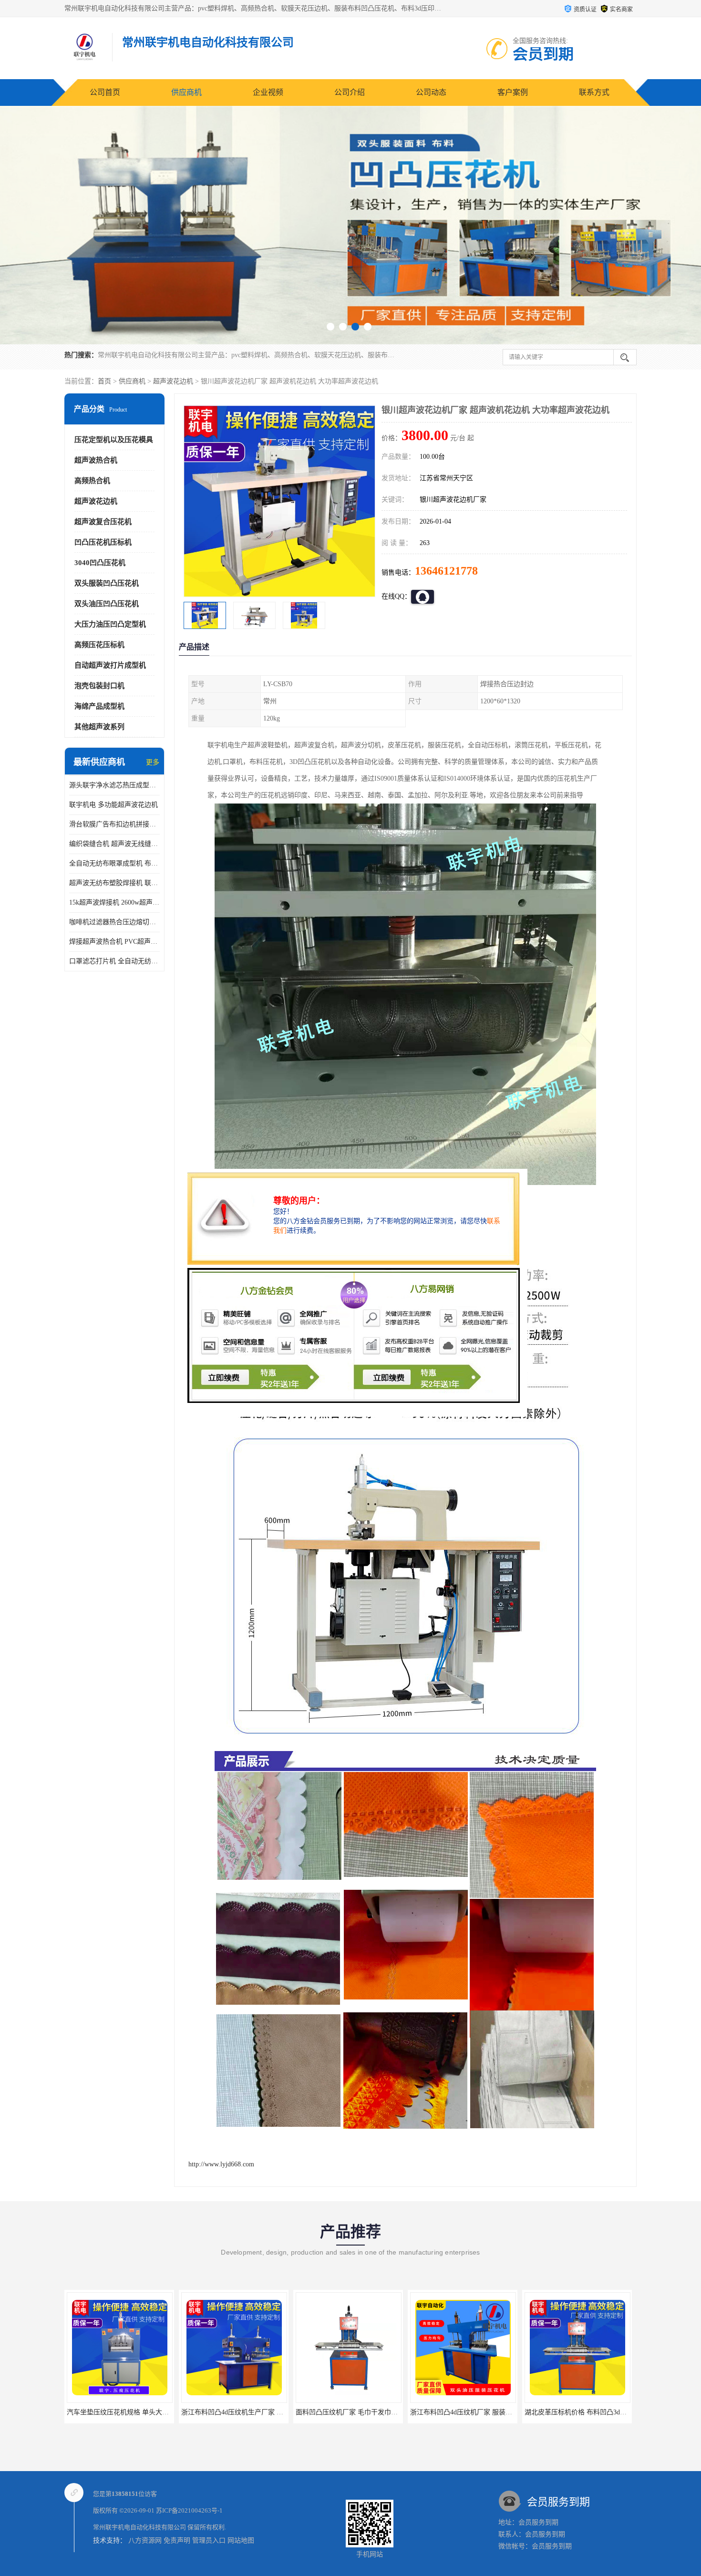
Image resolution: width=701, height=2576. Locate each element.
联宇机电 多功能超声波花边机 (113, 805)
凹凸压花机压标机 (103, 542)
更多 (153, 762)
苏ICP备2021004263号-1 (189, 2510)
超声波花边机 (173, 381)
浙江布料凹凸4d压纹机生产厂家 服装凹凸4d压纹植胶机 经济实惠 (162, 2412)
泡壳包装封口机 (99, 686)
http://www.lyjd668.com (221, 2164)
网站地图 (241, 2540)
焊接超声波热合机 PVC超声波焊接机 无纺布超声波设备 (114, 942)
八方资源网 (145, 2540)
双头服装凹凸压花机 (107, 583)
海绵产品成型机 (99, 706)
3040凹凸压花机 (100, 563)
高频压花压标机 (99, 645)
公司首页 (105, 92)
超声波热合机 (96, 460)
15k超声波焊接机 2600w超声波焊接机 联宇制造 (114, 902)
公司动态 (431, 92)
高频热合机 (92, 481)
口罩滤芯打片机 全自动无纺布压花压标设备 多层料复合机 (114, 961)
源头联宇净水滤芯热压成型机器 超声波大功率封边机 (114, 785)
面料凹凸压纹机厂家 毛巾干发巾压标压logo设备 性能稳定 (266, 2412)
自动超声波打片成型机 (110, 665)
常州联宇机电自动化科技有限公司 (139, 2527)
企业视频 (268, 92)
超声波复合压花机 (103, 522)
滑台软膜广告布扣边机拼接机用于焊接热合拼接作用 (114, 824)
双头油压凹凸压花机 (107, 604)
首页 (104, 381)
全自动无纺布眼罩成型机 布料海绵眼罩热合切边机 (114, 863)
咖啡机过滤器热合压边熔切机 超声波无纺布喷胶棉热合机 (114, 922)
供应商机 (186, 92)
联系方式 (594, 92)
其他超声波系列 (99, 727)
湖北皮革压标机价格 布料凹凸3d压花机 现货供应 (482, 2412)
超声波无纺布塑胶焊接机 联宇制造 (114, 883)
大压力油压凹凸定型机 (110, 624)
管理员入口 (209, 2540)
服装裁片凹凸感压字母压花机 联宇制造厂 (586, 2412)
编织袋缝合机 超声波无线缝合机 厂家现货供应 (114, 844)
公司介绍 (350, 92)
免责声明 (177, 2540)
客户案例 (513, 92)
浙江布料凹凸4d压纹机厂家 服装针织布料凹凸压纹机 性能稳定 (388, 2412)
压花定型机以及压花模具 (114, 440)
